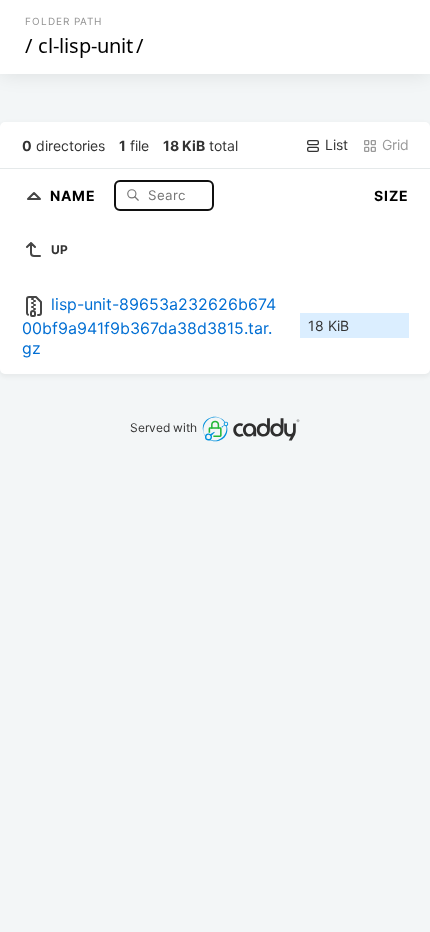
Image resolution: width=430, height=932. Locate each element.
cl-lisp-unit (85, 45)
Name (75, 194)
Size (391, 195)
